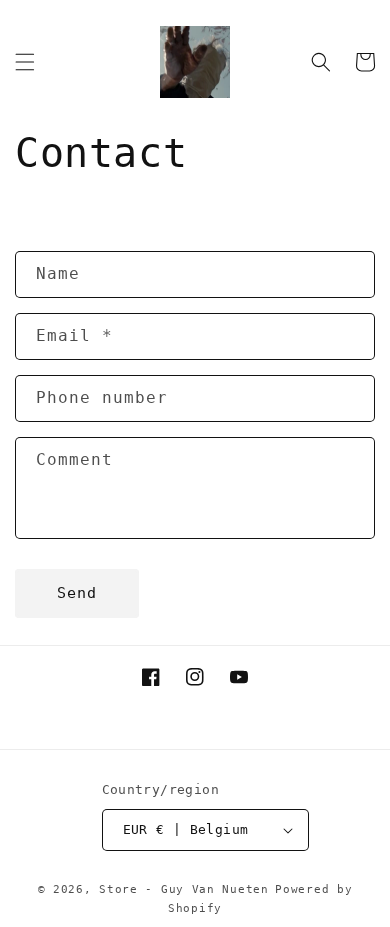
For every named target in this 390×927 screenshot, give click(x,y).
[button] (25, 62)
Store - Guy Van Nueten (183, 889)
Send (77, 593)
